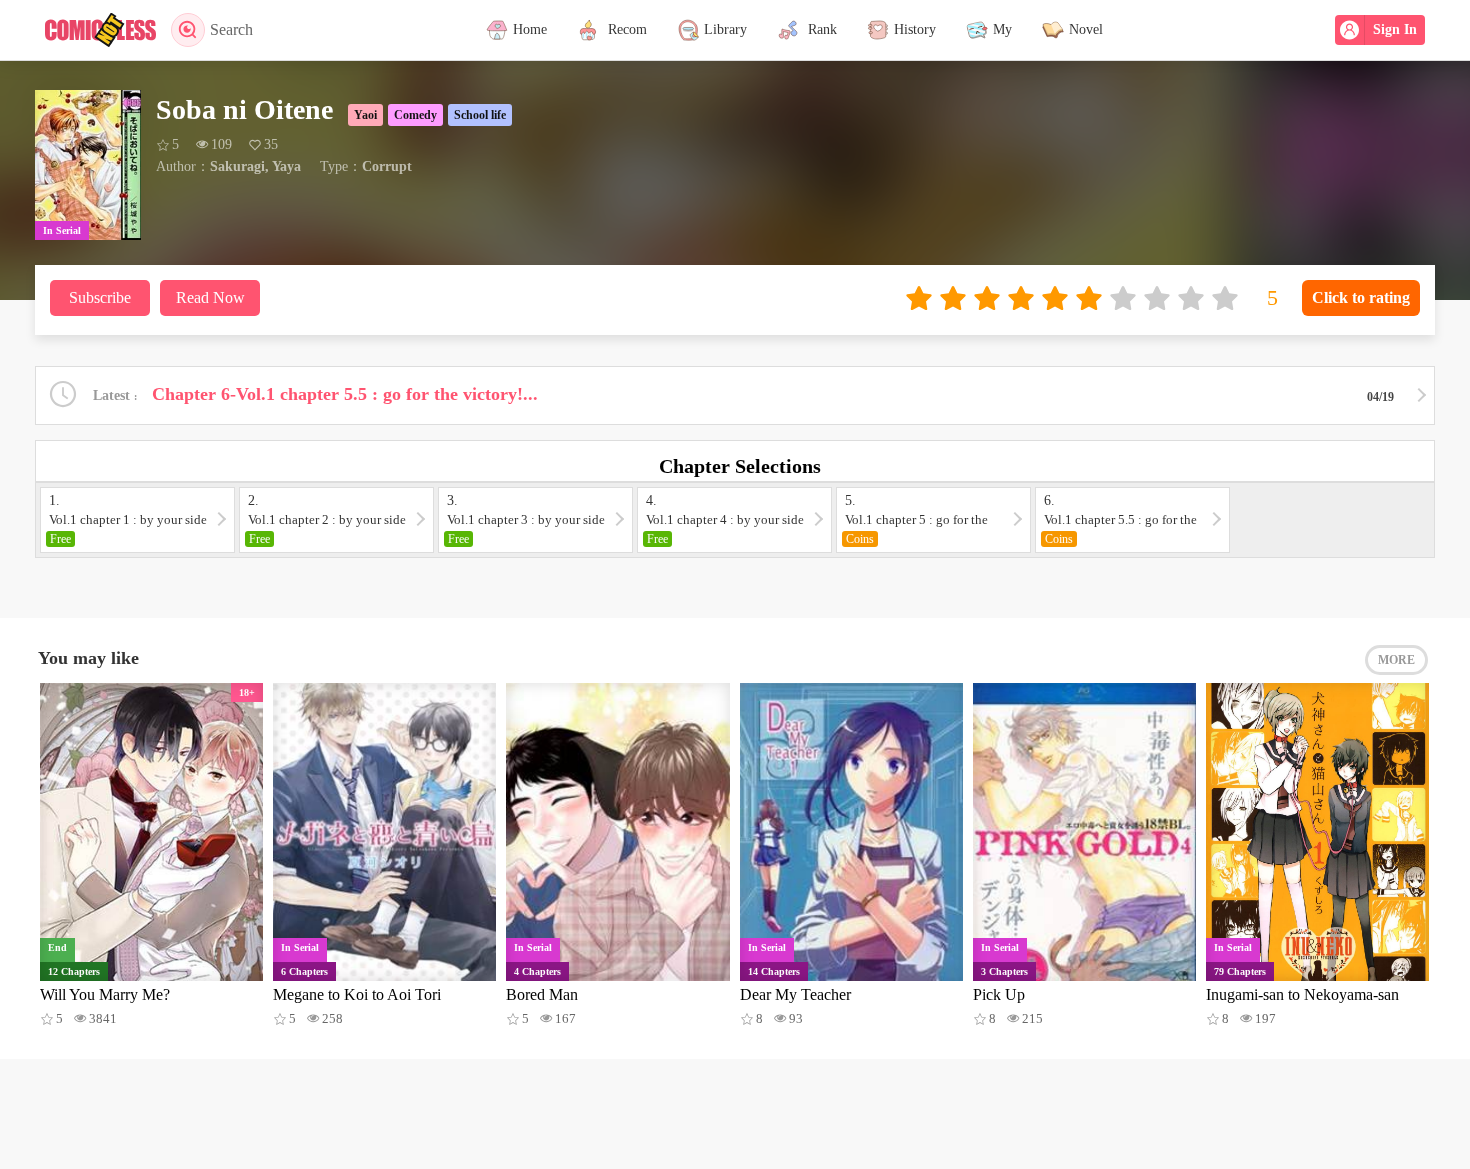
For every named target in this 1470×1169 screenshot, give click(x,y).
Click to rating (1361, 297)
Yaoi (365, 115)
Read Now (210, 297)
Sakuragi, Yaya (255, 166)
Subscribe (100, 297)
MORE (1396, 660)
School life (480, 115)
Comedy (415, 115)
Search (231, 29)
